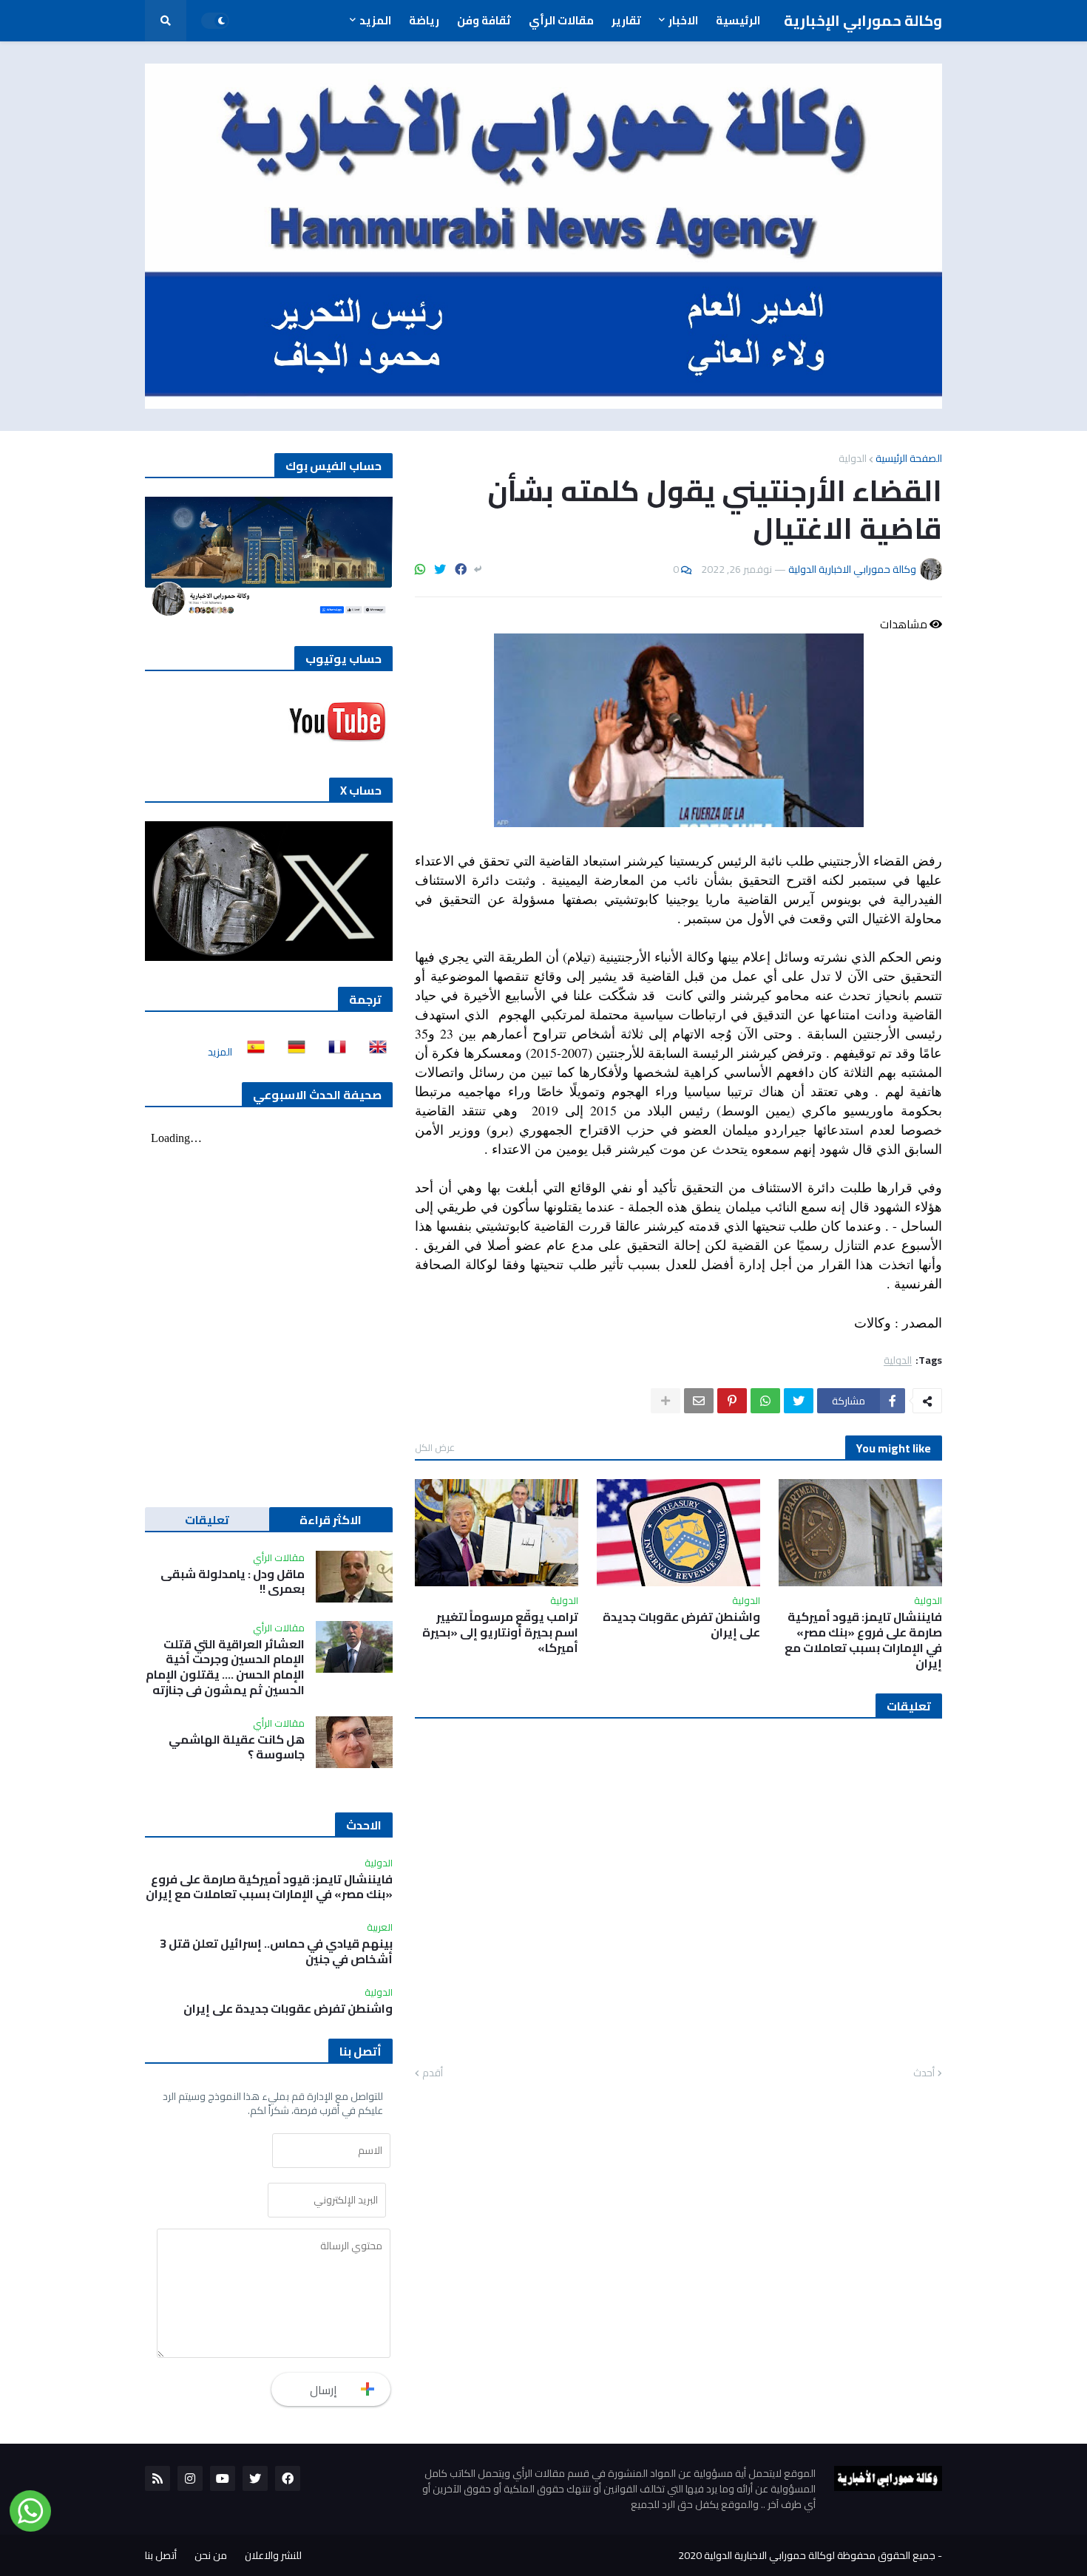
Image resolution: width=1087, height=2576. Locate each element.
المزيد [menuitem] (375, 20)
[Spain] (251, 1052)
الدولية (853, 458)
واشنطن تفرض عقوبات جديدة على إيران (681, 1625)
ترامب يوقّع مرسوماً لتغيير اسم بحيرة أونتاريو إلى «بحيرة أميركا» (500, 1632)
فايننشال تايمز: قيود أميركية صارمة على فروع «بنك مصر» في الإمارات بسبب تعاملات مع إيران (863, 1640)
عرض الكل (435, 1447)
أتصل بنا (161, 2555)
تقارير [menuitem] (626, 20)
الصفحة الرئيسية (909, 458)
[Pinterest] (732, 1401)
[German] (292, 1052)
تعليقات (207, 1520)
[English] (373, 1052)
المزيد (220, 1052)
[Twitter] (440, 569)
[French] (333, 1052)
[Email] (699, 1401)
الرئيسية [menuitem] (738, 20)
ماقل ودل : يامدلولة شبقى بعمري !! (233, 1582)
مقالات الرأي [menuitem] (561, 20)
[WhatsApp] (420, 569)
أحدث (924, 2073)
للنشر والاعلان (273, 2555)
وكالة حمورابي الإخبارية (863, 20)
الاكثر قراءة (331, 1520)
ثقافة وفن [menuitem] (484, 20)
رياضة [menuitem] (424, 20)
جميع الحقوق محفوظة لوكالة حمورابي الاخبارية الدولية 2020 (807, 2555)
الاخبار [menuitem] (683, 20)
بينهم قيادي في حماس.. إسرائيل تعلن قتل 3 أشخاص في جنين (276, 1951)
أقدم (433, 2073)
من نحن (211, 2555)
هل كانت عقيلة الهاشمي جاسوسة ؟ (237, 1747)
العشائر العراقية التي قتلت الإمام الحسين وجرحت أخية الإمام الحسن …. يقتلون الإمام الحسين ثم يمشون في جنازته (225, 1667)
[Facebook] (461, 569)
